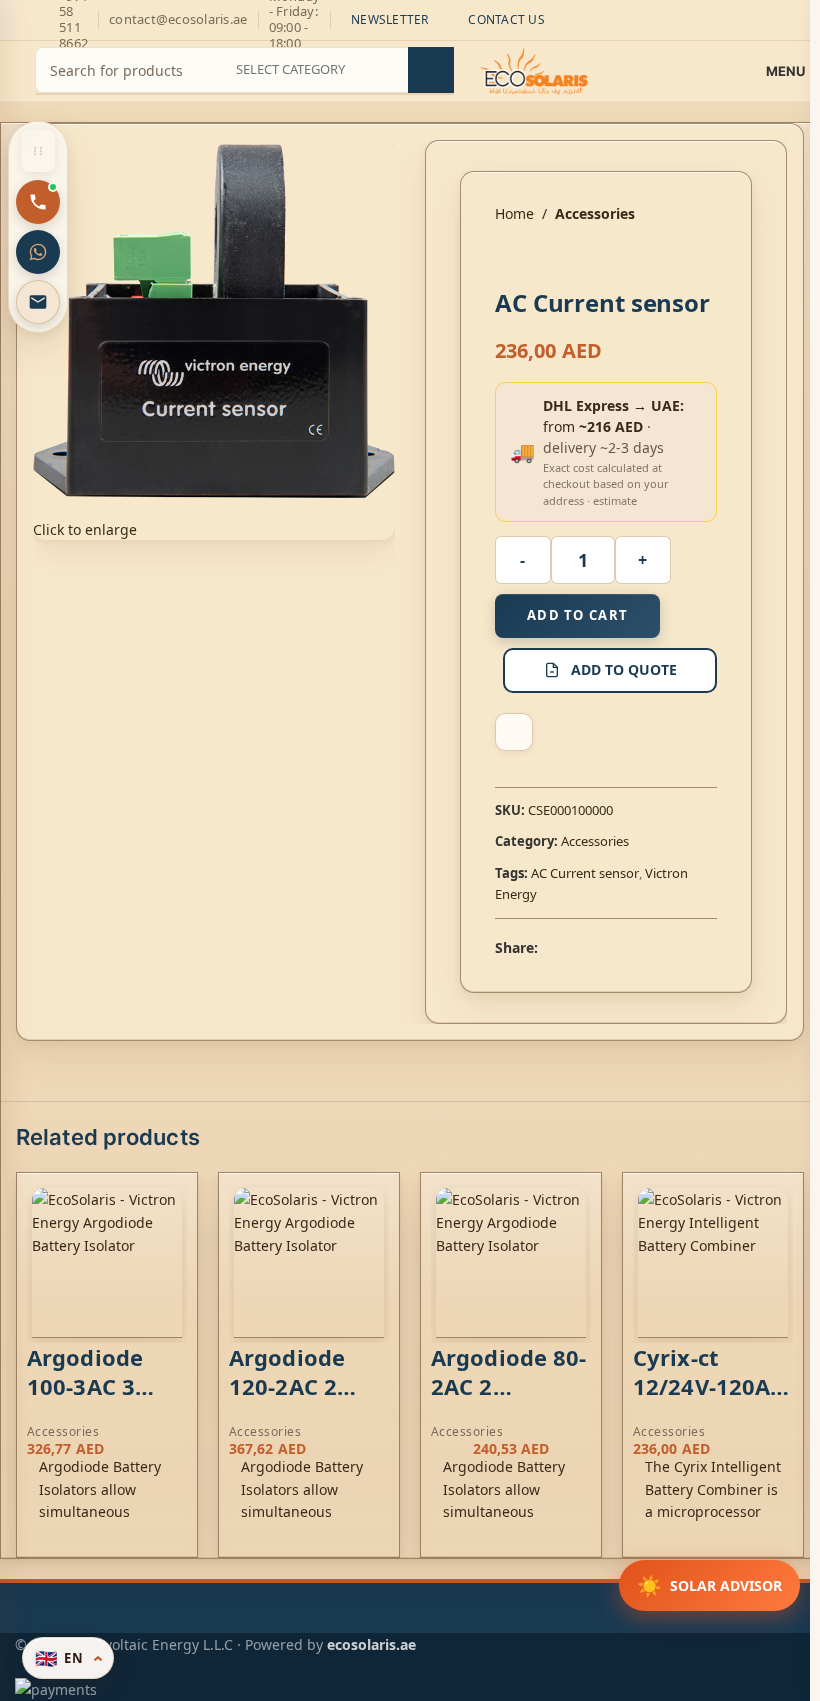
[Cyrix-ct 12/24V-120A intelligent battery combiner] (713, 1263)
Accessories (595, 213)
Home (514, 213)
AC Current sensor (585, 873)
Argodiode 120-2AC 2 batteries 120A (287, 1400)
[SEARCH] (431, 70)
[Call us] (38, 202)
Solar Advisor (709, 1585)
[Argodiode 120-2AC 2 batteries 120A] (309, 1263)
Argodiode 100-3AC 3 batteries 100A (85, 1400)
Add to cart (577, 615)
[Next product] (555, 257)
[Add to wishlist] (514, 732)
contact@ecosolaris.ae (178, 19)
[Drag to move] (38, 151)
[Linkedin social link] (622, 948)
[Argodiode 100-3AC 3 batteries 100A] (107, 1263)
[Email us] (38, 302)
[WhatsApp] (38, 252)
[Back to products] (531, 257)
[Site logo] (534, 69)
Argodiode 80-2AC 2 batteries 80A (508, 1385)
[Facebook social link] (550, 948)
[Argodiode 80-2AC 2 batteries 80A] (511, 1263)
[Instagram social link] (27, 20)
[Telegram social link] (646, 948)
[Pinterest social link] (598, 948)
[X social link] (574, 948)
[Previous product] (507, 257)
